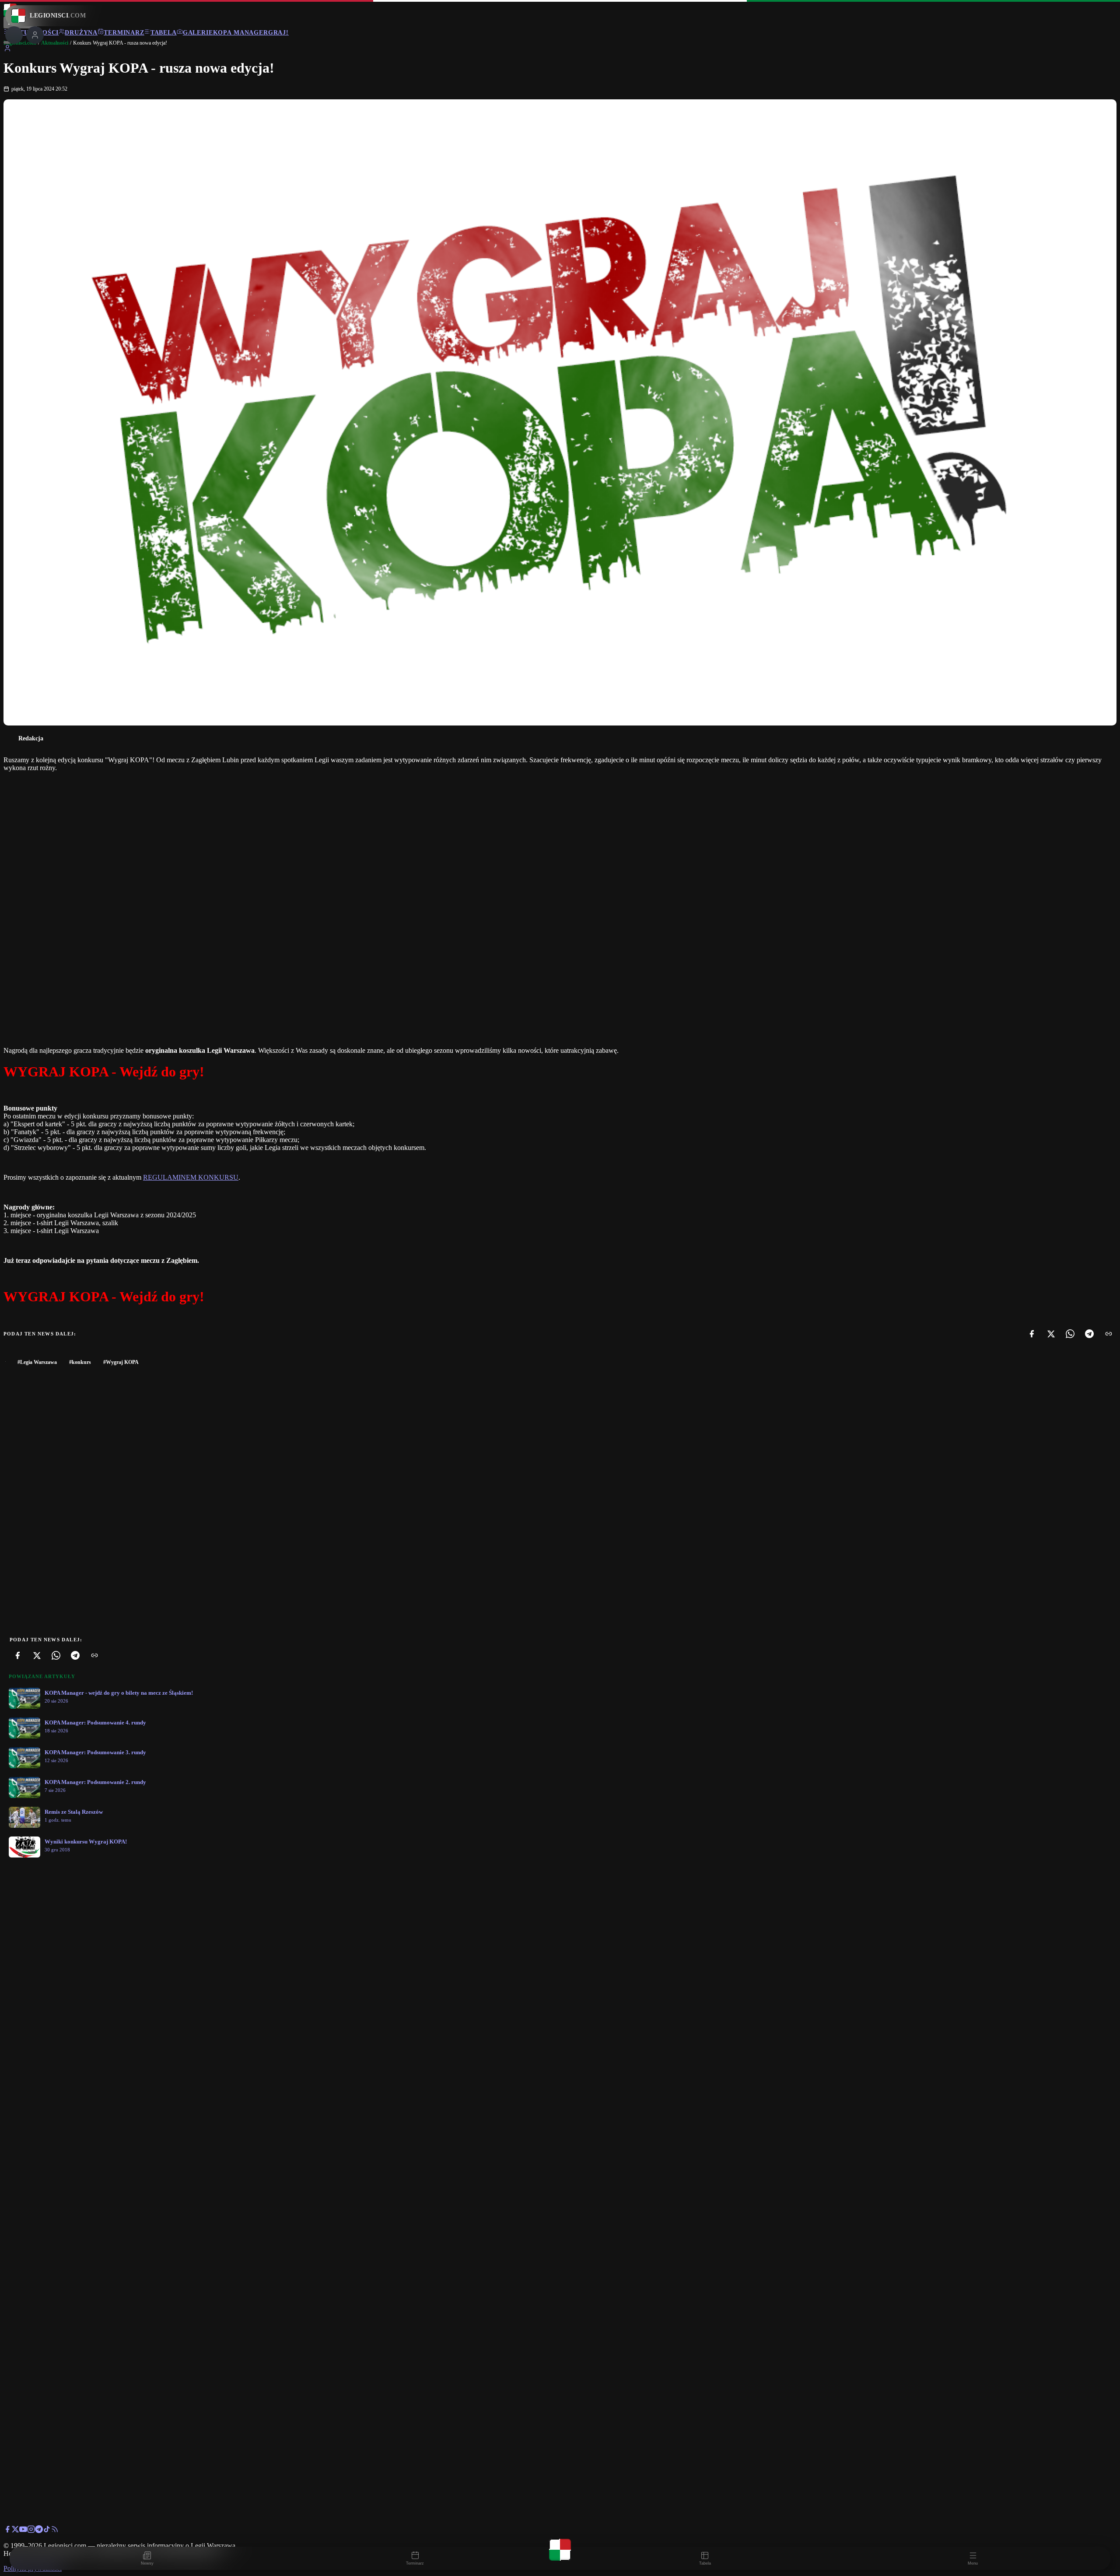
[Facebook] (1032, 1334)
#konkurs (80, 1362)
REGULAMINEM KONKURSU (191, 1177)
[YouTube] (23, 2531)
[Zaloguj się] (7, 50)
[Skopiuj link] (1109, 1334)
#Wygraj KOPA (121, 1362)
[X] (1051, 1334)
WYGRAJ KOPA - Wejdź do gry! (104, 1072)
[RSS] (55, 2531)
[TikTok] (47, 2531)
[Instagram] (31, 2531)
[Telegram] (1089, 1334)
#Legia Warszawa (37, 1362)
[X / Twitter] (15, 2531)
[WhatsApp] (1070, 1334)
